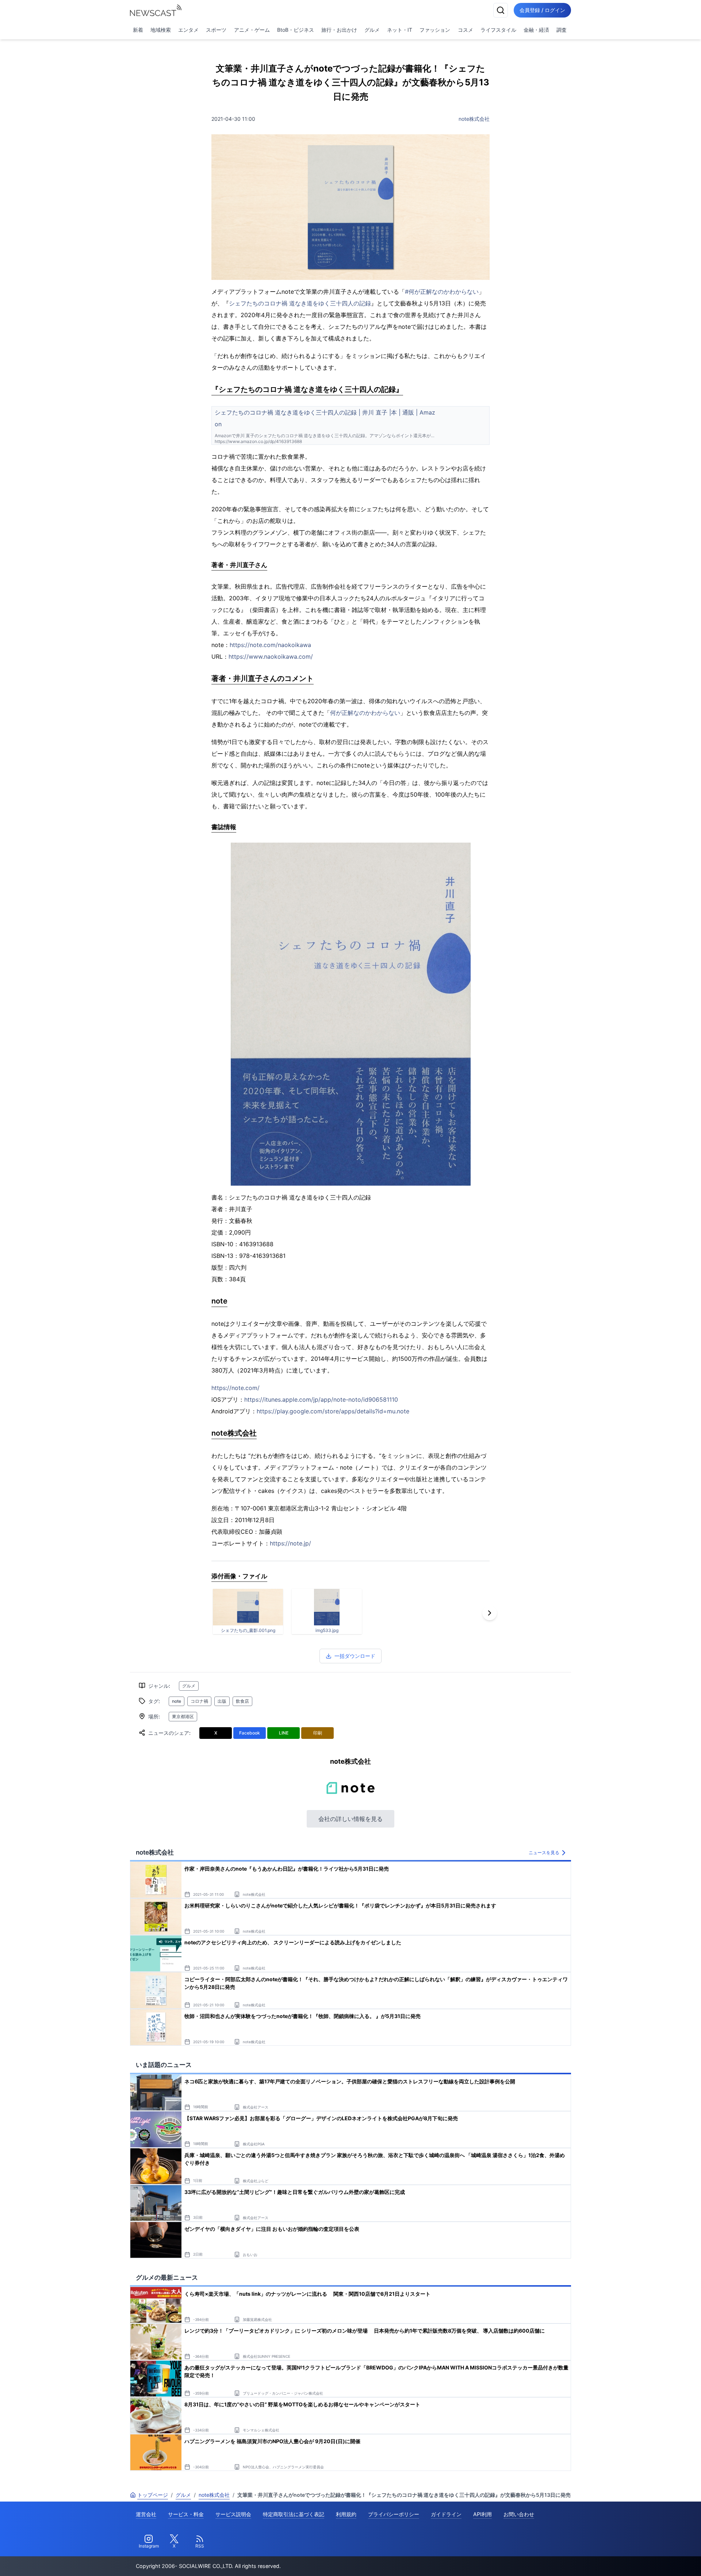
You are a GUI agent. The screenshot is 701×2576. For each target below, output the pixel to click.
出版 (222, 1701)
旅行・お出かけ (339, 30)
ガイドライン (446, 2514)
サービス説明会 (233, 2514)
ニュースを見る (544, 1853)
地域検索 (161, 30)
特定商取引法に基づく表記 (294, 2514)
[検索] (501, 10)
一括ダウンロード (355, 1656)
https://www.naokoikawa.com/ (271, 656)
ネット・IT (400, 30)
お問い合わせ (519, 2514)
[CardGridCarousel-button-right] (490, 1613)
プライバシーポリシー (394, 2514)
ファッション (435, 30)
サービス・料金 (186, 2514)
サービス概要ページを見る (647, 2560)
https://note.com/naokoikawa (270, 645)
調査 (562, 30)
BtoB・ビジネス (296, 30)
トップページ (153, 2495)
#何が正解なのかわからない (442, 292)
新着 (138, 30)
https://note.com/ (235, 1388)
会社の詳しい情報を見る (350, 1819)
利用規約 (346, 2514)
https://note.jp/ (290, 1543)
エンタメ (188, 30)
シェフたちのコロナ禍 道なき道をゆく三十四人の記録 (300, 303)
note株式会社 (474, 119)
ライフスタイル (498, 30)
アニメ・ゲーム (252, 30)
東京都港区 (183, 1716)
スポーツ (216, 30)
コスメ (466, 30)
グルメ (372, 30)
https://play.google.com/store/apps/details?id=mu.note (333, 1411)
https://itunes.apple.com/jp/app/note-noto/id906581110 (321, 1399)
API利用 (482, 2514)
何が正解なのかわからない (365, 713)
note (177, 1701)
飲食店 (242, 1701)
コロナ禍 (199, 1701)
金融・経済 (536, 30)
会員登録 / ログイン (542, 10)
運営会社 (146, 2514)
